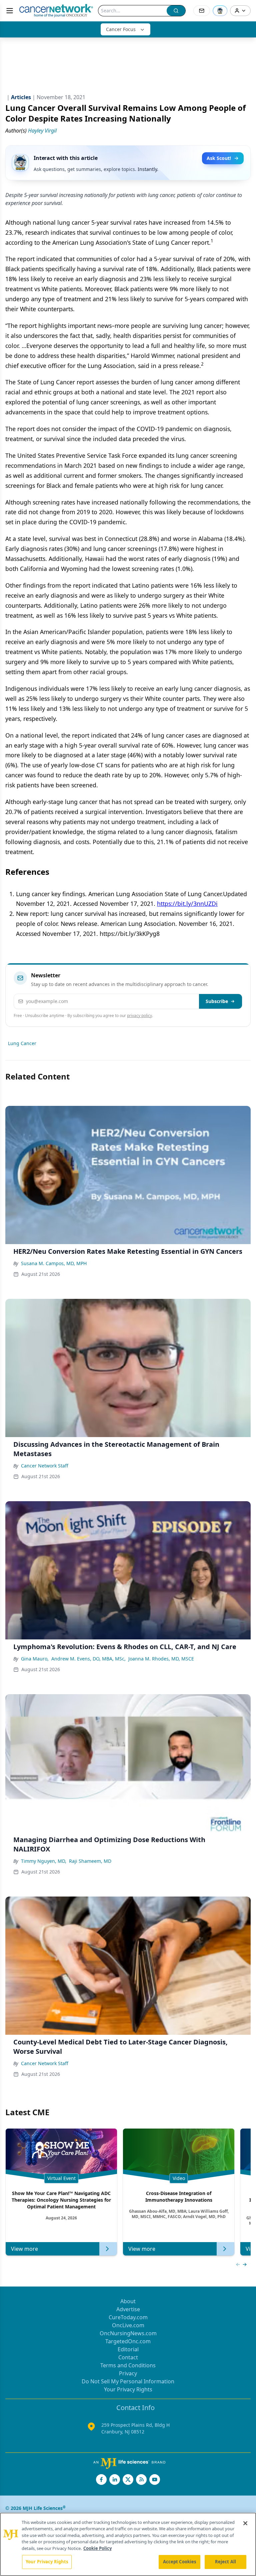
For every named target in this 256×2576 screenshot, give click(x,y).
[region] (128, 2544)
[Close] (245, 2523)
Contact (128, 2357)
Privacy (128, 2373)
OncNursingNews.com (128, 2333)
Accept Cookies (180, 2562)
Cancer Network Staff (45, 1466)
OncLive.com (128, 2325)
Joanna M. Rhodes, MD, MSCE (161, 1659)
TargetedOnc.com (128, 2341)
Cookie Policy (97, 2548)
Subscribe (217, 1001)
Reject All (225, 2562)
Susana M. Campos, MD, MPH (54, 1263)
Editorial (128, 2349)
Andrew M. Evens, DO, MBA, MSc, (88, 1659)
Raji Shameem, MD (90, 1861)
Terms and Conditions (128, 2365)
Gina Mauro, (35, 1659)
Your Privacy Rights (128, 2389)
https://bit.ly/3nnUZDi (187, 904)
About (128, 2301)
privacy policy (139, 1016)
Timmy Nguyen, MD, (44, 1861)
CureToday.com (128, 2317)
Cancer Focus (121, 29)
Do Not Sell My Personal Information (128, 2381)
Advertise (128, 2309)
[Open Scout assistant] (220, 11)
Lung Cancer (22, 1043)
